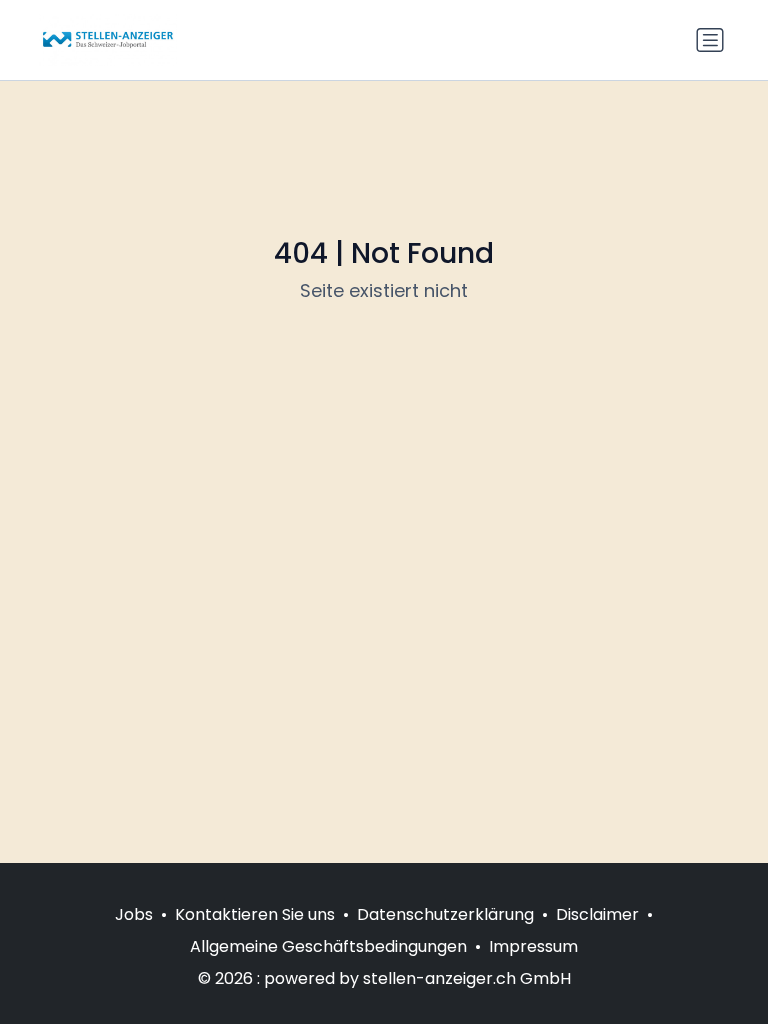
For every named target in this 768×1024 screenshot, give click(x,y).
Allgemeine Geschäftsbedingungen (328, 946)
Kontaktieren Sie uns (255, 914)
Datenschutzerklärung (445, 914)
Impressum (533, 946)
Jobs (134, 914)
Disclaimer (597, 914)
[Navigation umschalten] (710, 40)
